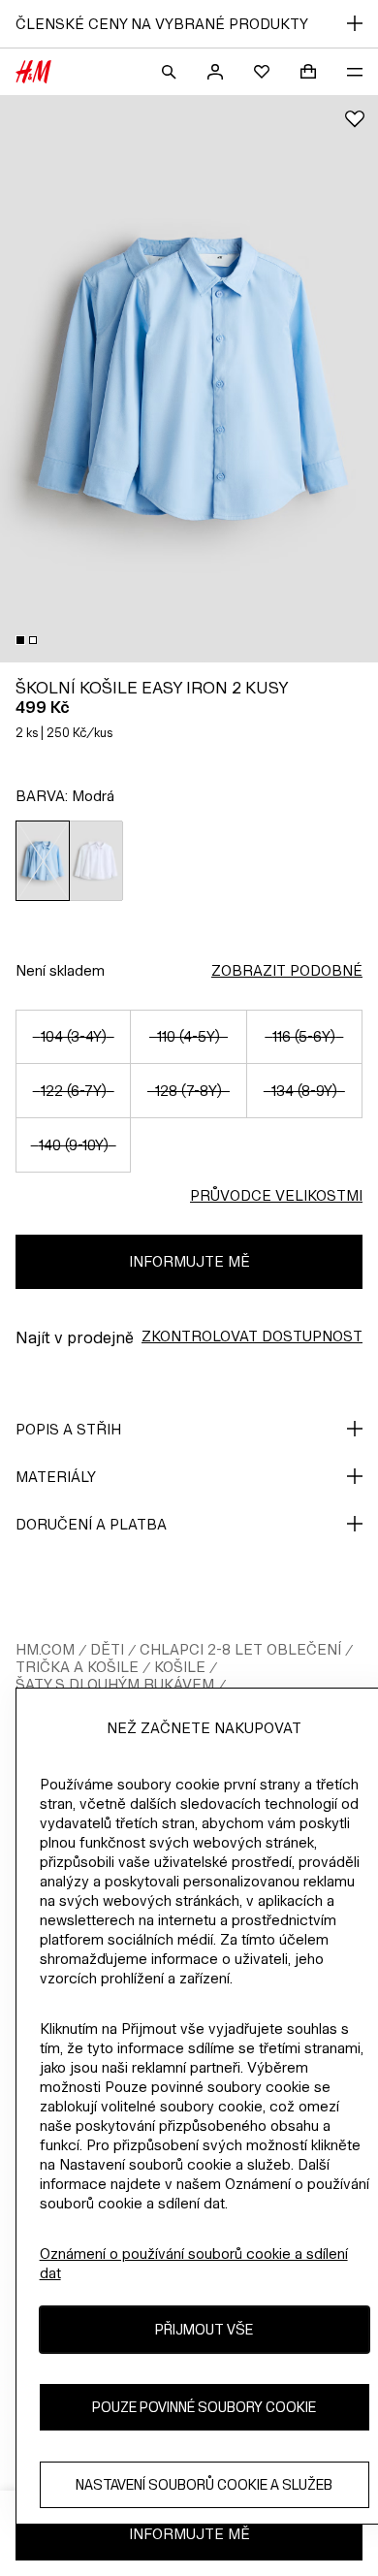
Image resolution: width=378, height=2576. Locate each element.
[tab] (20, 640)
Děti (107, 1649)
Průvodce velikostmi (276, 1195)
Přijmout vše (204, 2329)
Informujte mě (189, 1261)
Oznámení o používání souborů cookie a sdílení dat (194, 2263)
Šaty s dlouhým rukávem (115, 1684)
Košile (180, 1667)
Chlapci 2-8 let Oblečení (240, 1649)
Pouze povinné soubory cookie (204, 2407)
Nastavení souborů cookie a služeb (204, 2484)
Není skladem (60, 970)
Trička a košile (77, 1667)
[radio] (43, 861)
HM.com (45, 1649)
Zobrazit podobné (287, 970)
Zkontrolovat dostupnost (252, 1336)
